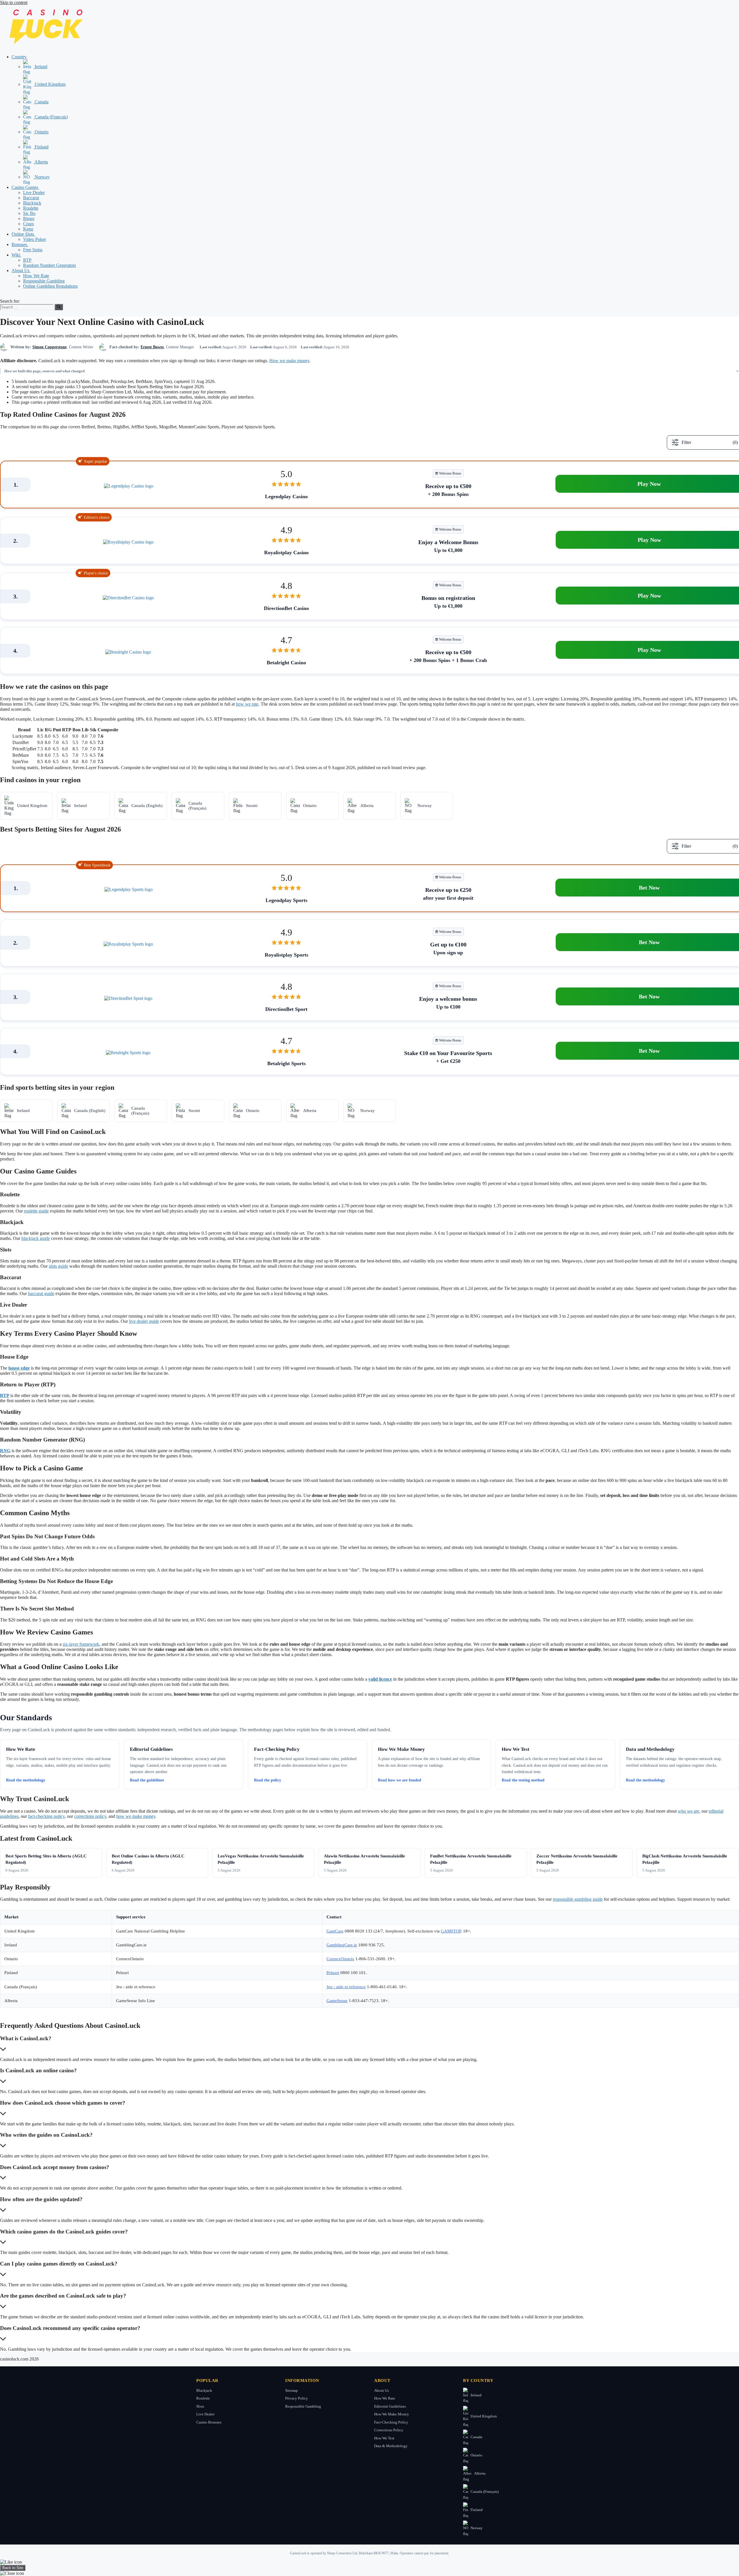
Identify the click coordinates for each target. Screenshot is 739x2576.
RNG (5, 1451)
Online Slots (23, 234)
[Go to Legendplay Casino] (129, 486)
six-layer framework (81, 1644)
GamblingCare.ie (342, 1945)
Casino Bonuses (209, 2422)
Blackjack (32, 203)
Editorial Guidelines (390, 2406)
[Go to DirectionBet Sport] (128, 998)
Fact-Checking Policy (391, 2422)
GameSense (337, 2001)
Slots (200, 2406)
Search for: (10, 301)
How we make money (289, 361)
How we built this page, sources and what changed (44, 371)
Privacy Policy (297, 2398)
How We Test (384, 2438)
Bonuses (20, 244)
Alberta (41, 162)
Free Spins (33, 250)
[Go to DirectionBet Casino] (128, 598)
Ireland (40, 67)
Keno (28, 229)
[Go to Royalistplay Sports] (128, 944)
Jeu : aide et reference (346, 1987)
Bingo (29, 218)
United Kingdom (50, 84)
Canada (41, 102)
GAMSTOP (451, 1931)
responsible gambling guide (578, 1899)
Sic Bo (29, 213)
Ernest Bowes (152, 347)
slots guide (58, 1266)
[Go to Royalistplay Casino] (128, 542)
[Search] (59, 307)
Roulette (31, 208)
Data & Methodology (391, 2446)
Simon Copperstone (50, 347)
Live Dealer (34, 192)
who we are (688, 1811)
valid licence (380, 1679)
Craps (28, 224)
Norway (42, 177)
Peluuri (333, 1973)
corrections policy (90, 1816)
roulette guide (36, 1211)
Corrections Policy (389, 2430)
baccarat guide (41, 1293)
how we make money (136, 1816)
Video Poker (34, 239)
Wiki (16, 255)
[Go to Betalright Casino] (128, 652)
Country (20, 57)
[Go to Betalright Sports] (128, 1053)
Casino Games (25, 187)
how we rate (247, 704)
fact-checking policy (46, 1816)
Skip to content (14, 2)
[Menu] (2, 297)
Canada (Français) (51, 117)
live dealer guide (144, 1321)
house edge (19, 1368)
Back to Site (13, 2568)
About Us (21, 270)
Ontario (41, 132)
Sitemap (292, 2390)
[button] (30, 57)
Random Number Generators (50, 265)
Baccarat (31, 198)
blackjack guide (36, 1238)
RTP (27, 260)
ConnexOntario (340, 1959)
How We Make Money (392, 2414)
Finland (41, 147)
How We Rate (36, 276)
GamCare (335, 1931)
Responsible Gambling (44, 281)
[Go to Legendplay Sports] (129, 890)
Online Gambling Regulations (50, 286)
